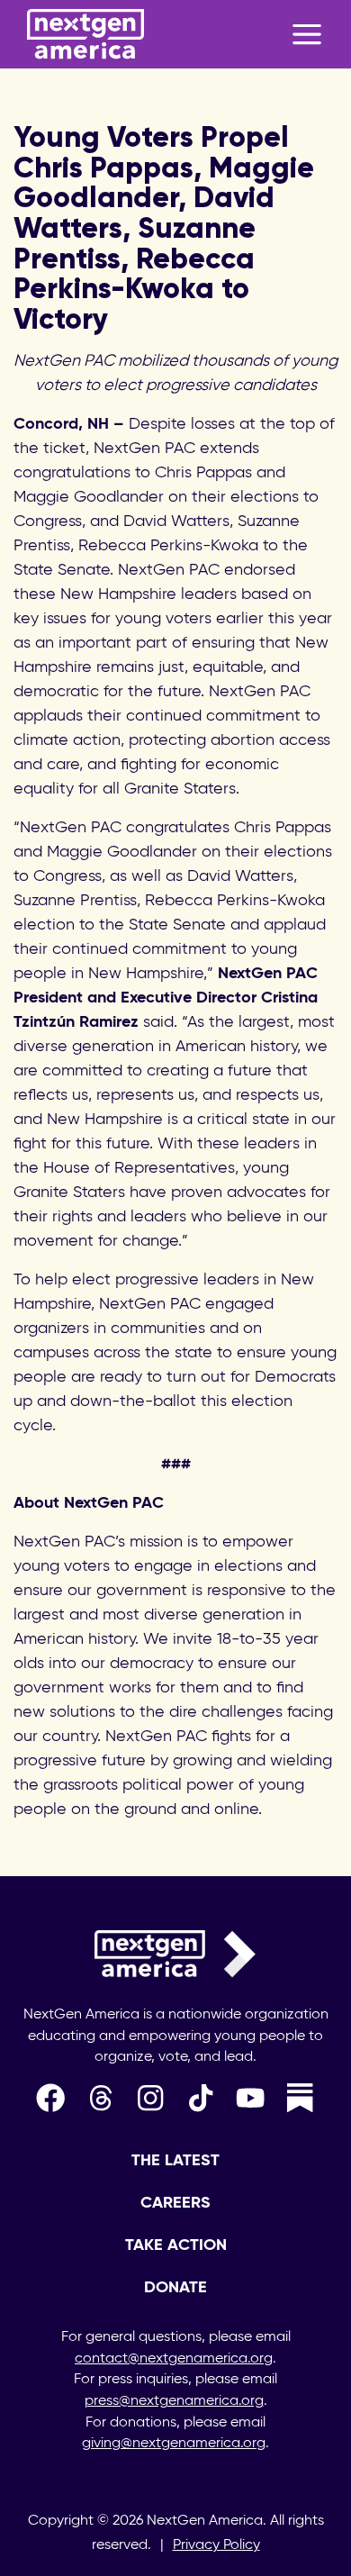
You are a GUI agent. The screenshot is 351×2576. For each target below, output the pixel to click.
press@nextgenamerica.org (174, 2401)
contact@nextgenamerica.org (174, 2359)
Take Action (176, 2245)
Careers (175, 2203)
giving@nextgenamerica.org (174, 2444)
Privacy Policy (216, 2545)
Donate (175, 2288)
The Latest (175, 2161)
